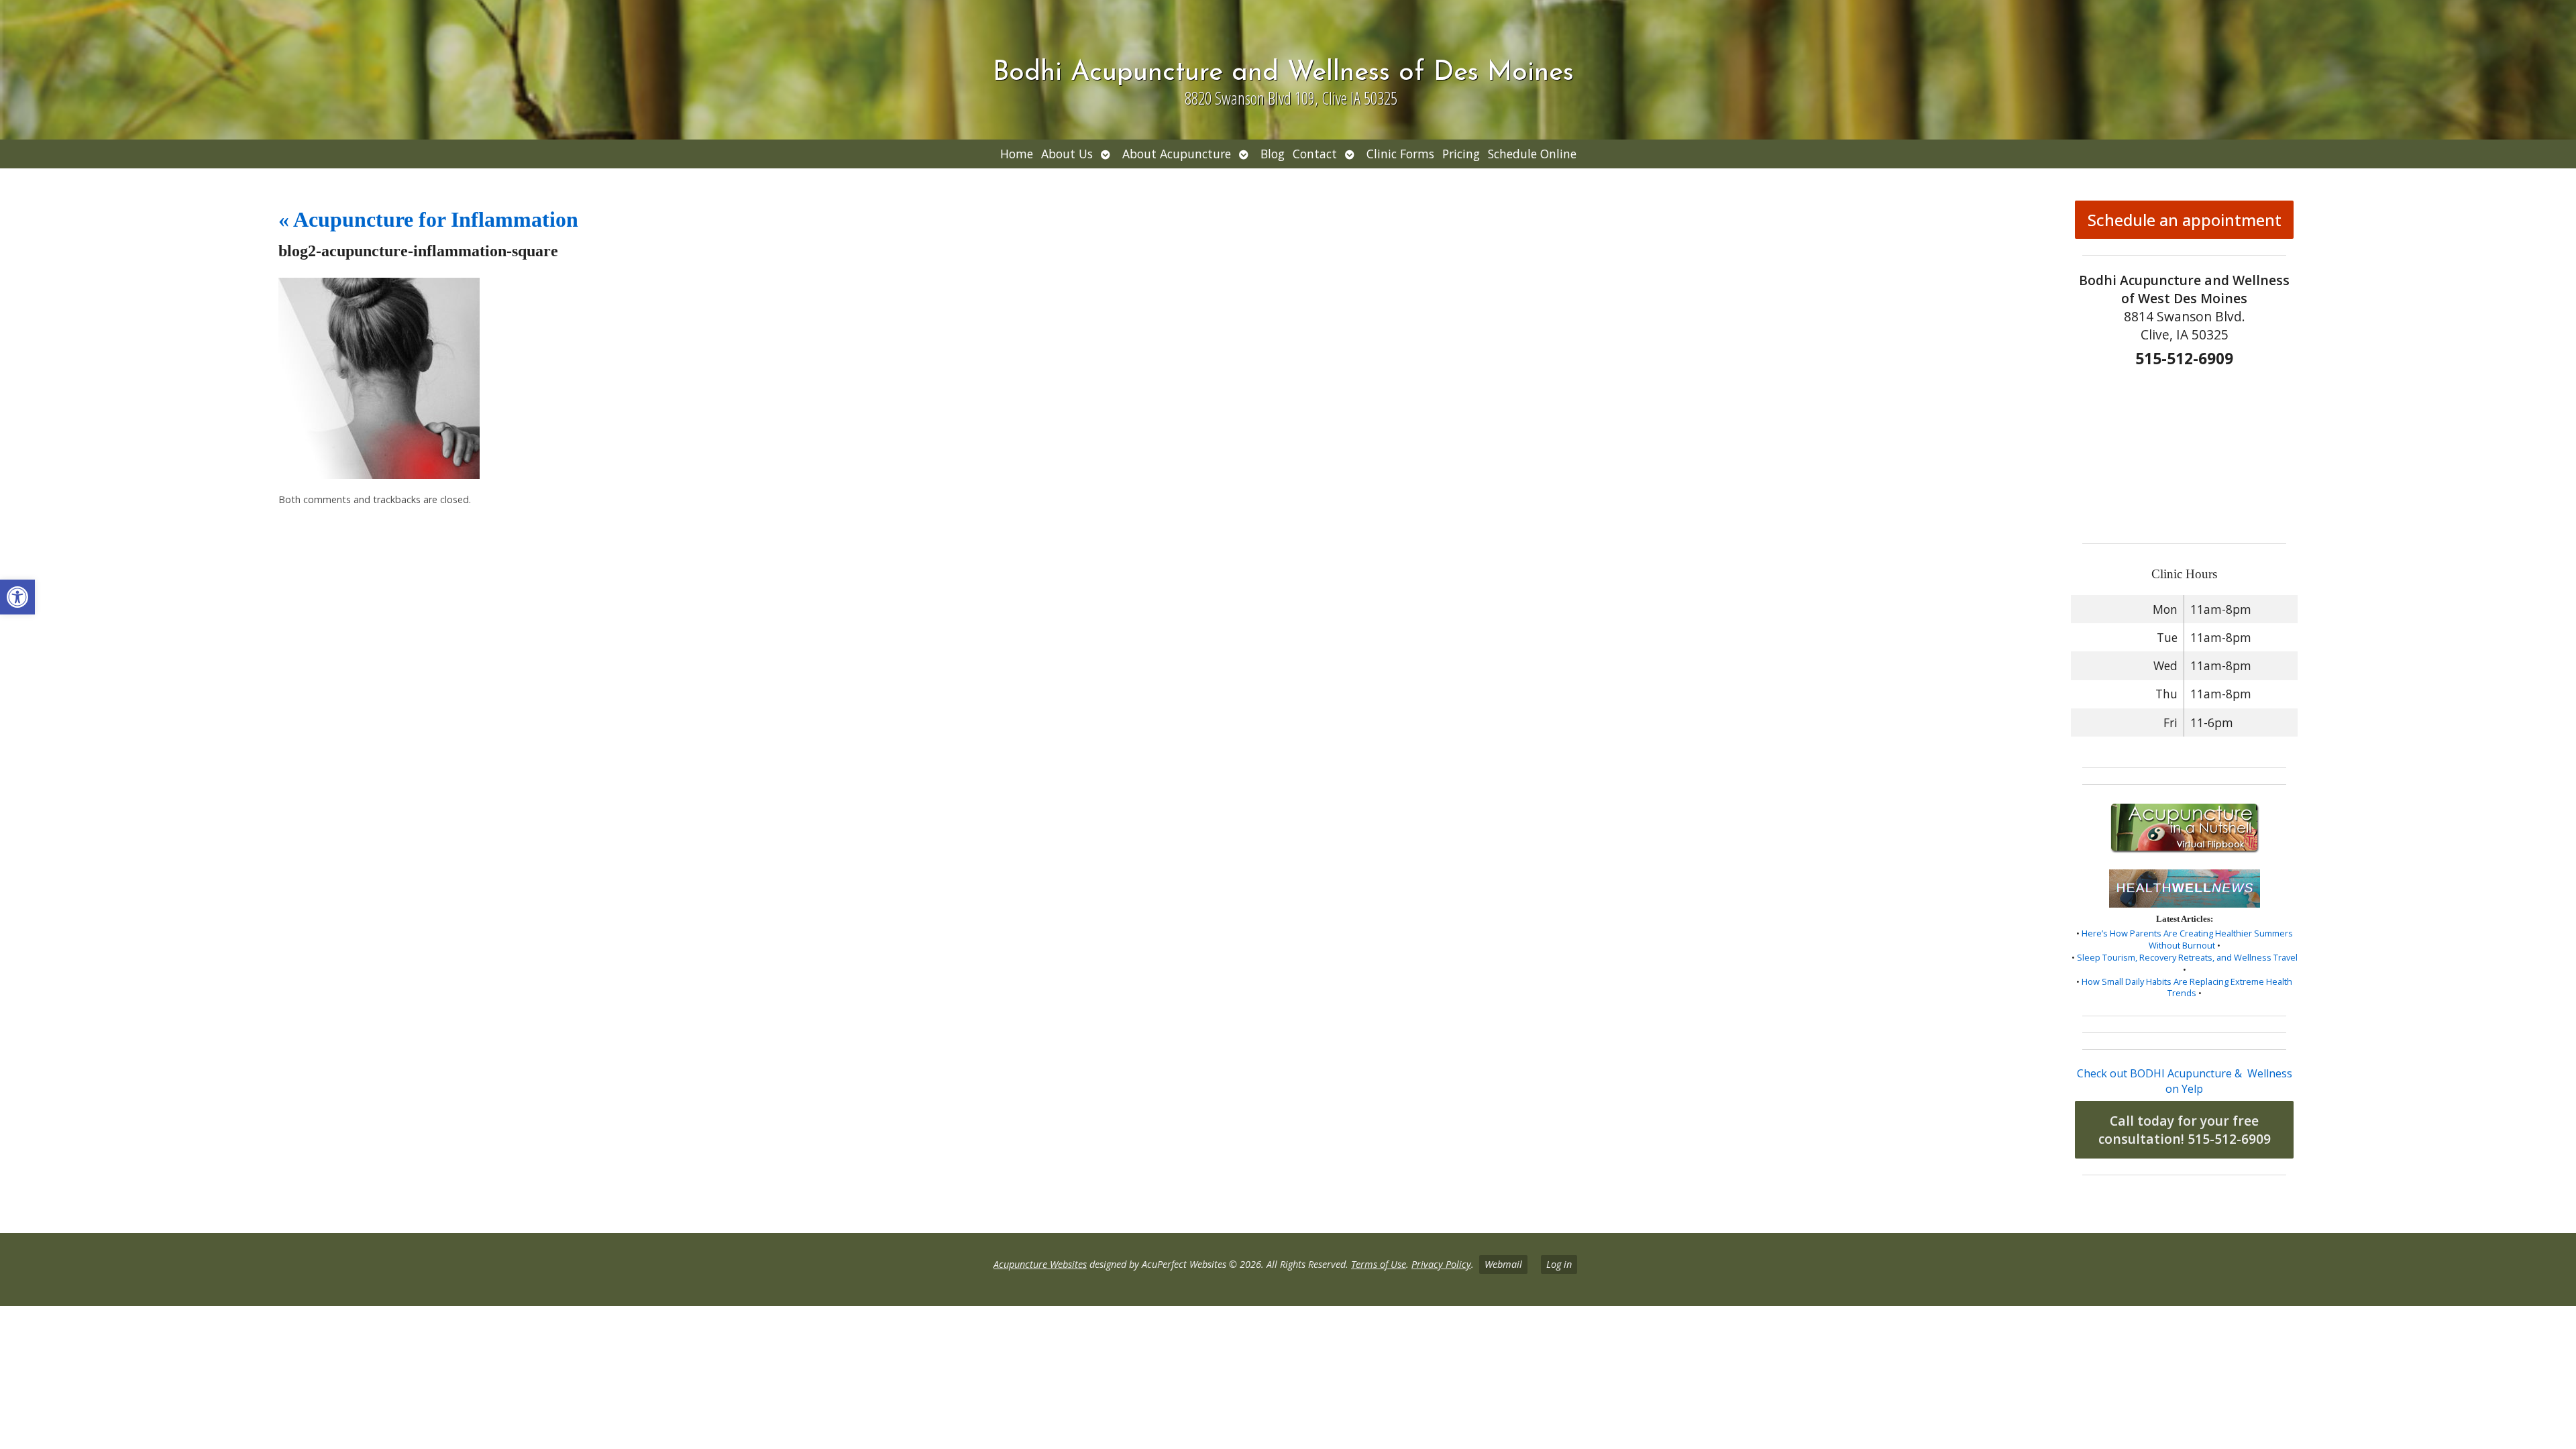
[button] (17, 597)
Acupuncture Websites (1040, 1264)
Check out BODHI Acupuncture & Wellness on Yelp (2185, 1081)
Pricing (1461, 154)
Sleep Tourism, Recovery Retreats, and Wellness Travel (2187, 957)
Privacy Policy (1441, 1264)
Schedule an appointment (2185, 220)
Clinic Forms (1400, 154)
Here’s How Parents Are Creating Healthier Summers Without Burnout (2187, 939)
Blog (1273, 154)
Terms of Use (1379, 1264)
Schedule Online (1532, 154)
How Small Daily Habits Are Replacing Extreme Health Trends (2187, 987)
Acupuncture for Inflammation (428, 219)
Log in (1559, 1264)
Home (1017, 154)
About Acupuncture (1177, 154)
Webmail (1503, 1264)
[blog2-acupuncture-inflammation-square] (379, 475)
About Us (1067, 154)
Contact (1315, 154)
